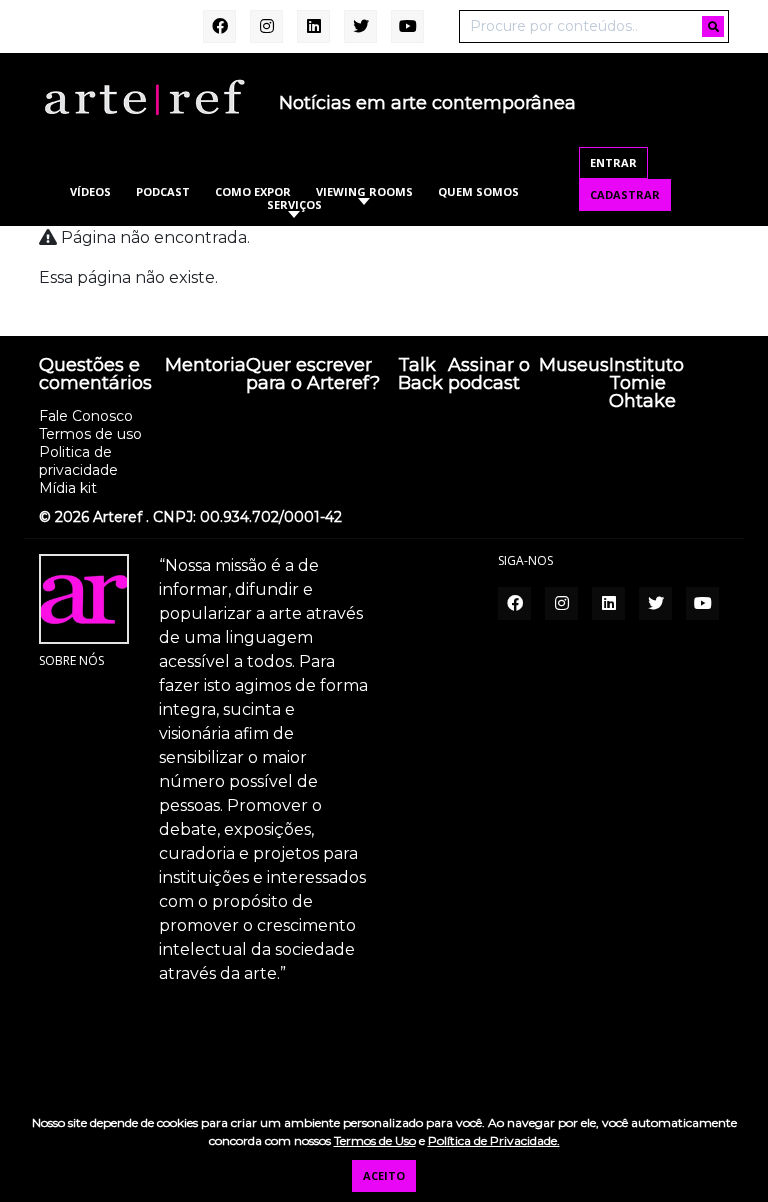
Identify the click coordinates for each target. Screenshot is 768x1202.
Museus (574, 366)
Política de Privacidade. (494, 1140)
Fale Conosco (86, 416)
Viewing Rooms (364, 191)
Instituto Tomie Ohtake (646, 384)
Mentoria (205, 366)
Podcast (163, 191)
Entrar (613, 162)
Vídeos (90, 191)
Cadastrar (625, 194)
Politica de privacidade (78, 461)
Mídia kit (68, 488)
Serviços (294, 204)
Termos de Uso (375, 1140)
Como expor (253, 191)
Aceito (384, 1175)
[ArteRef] (144, 96)
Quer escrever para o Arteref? (313, 375)
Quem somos (478, 191)
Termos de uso (90, 434)
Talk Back (420, 375)
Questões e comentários (95, 375)
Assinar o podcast (489, 375)
